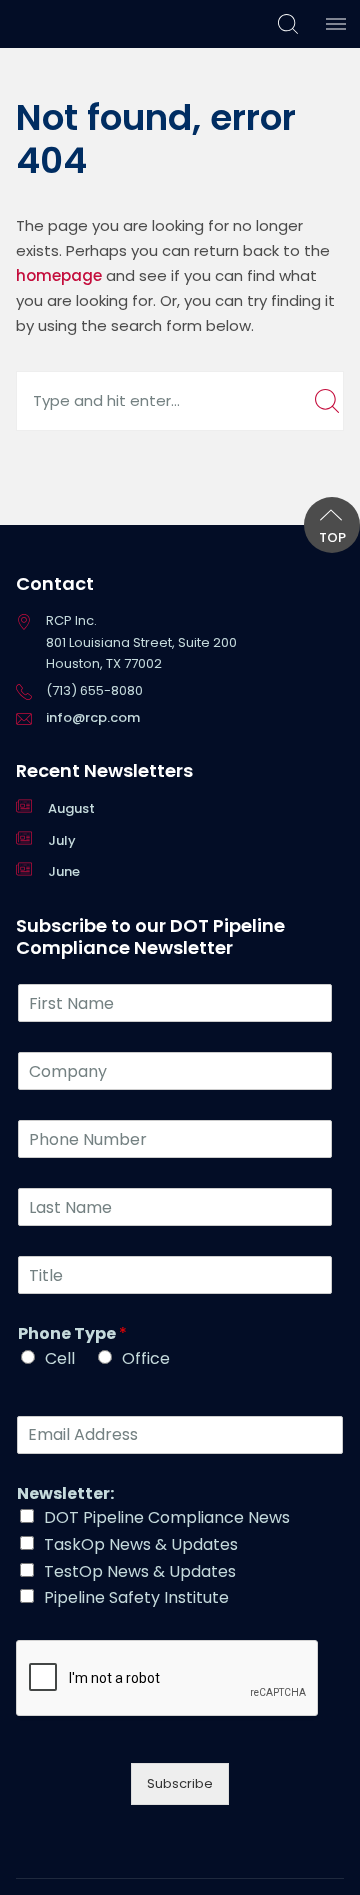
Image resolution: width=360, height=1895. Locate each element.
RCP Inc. (57, 23)
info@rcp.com (93, 717)
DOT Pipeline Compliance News (167, 1517)
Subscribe (180, 1783)
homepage (59, 275)
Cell (60, 1358)
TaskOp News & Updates (141, 1544)
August (71, 808)
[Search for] (180, 400)
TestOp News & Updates (140, 1571)
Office (146, 1358)
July (62, 840)
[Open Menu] (336, 24)
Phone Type (72, 1334)
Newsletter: (65, 1494)
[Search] (288, 24)
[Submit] (327, 401)
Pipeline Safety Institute (136, 1597)
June (64, 871)
